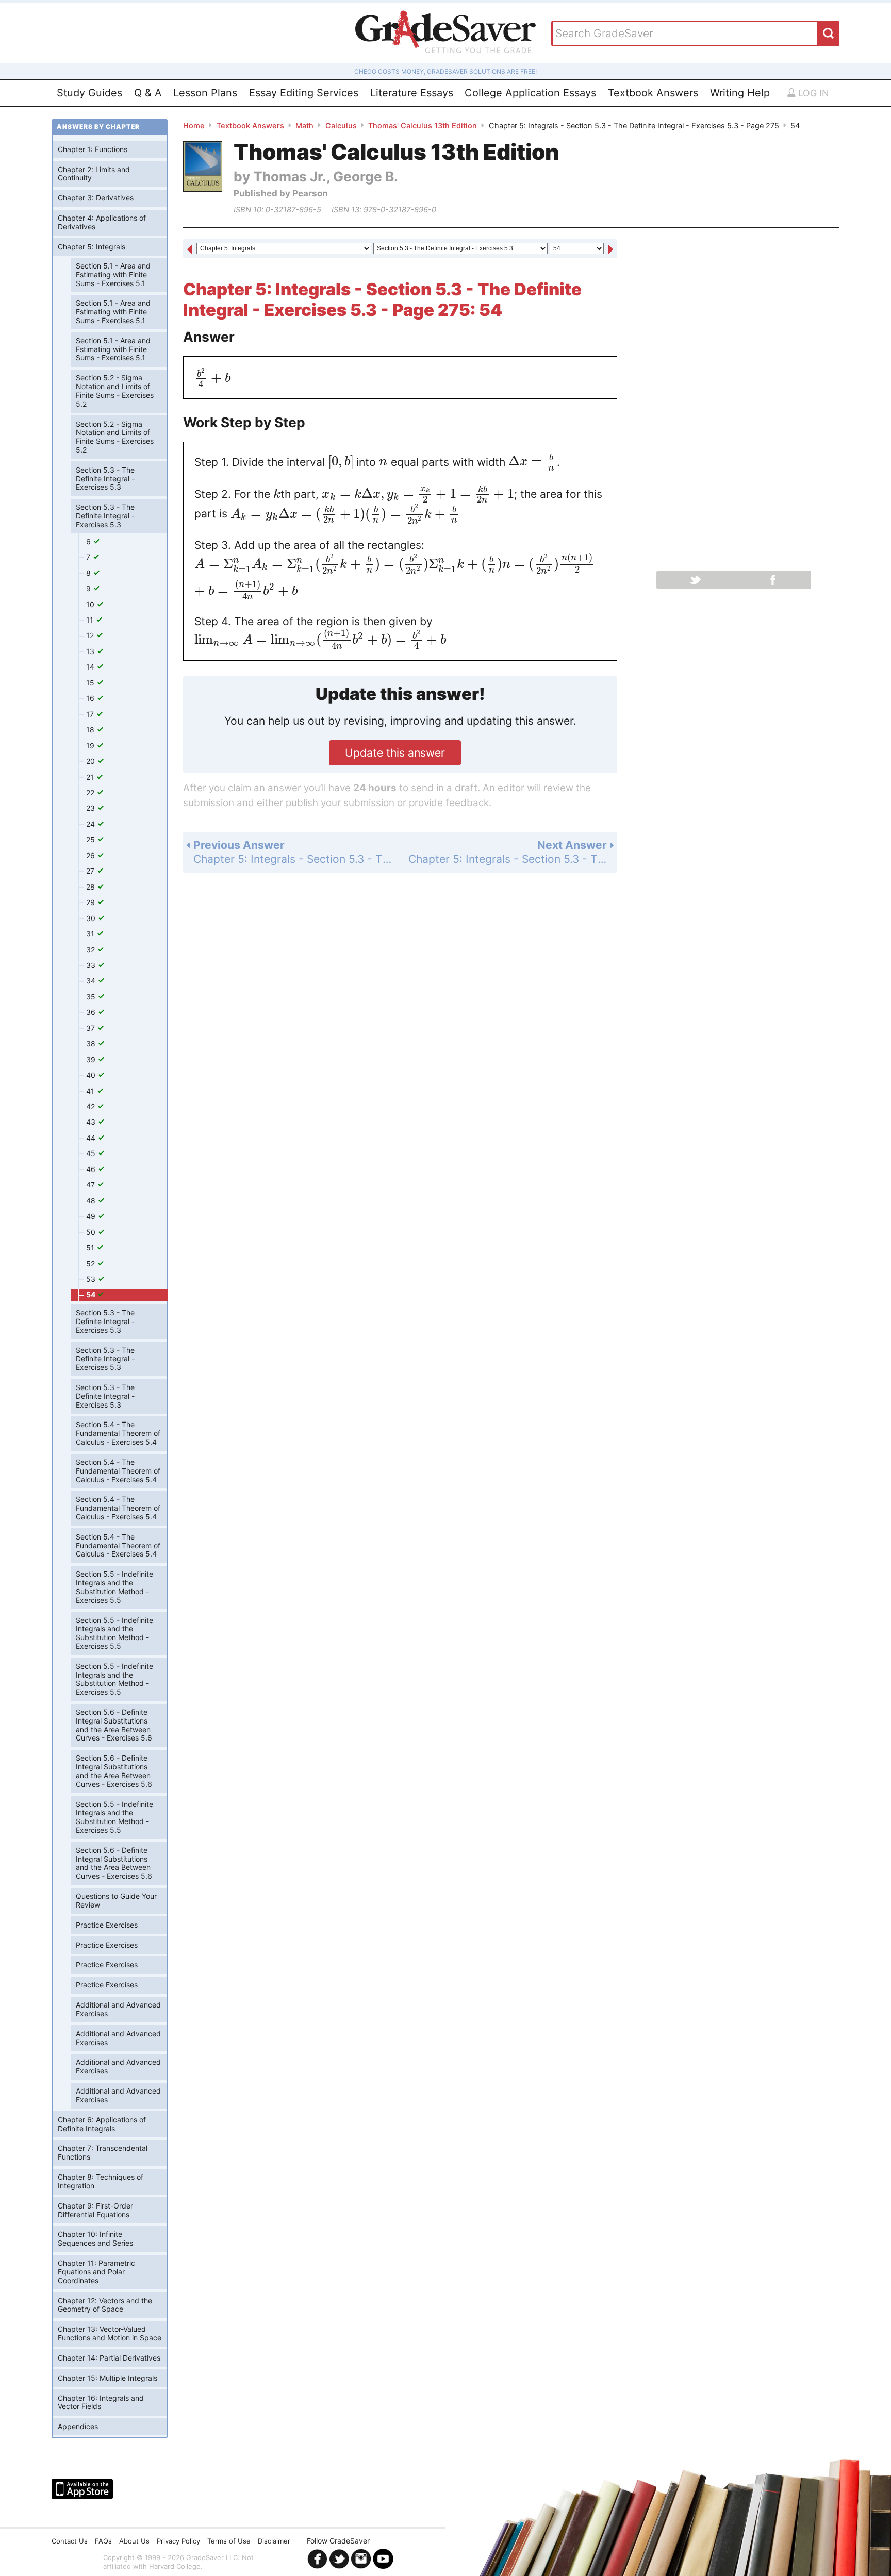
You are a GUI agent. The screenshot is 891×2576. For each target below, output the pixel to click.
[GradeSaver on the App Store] (82, 2489)
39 (92, 1059)
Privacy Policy (178, 2541)
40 (92, 1075)
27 (91, 871)
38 (92, 1043)
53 (92, 1279)
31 (91, 934)
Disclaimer (274, 2541)
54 (92, 1294)
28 (92, 887)
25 (92, 839)
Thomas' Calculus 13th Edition (423, 126)
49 (92, 1216)
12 (91, 635)
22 (91, 792)
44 (92, 1138)
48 (92, 1201)
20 (92, 761)
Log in (812, 93)
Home (194, 126)
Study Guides (89, 93)
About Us (134, 2541)
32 (92, 950)
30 (92, 918)
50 (92, 1232)
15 (91, 683)
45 (92, 1153)
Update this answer (395, 753)
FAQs (103, 2541)
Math (304, 126)
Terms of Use (229, 2541)
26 (92, 855)
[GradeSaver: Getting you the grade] (445, 33)
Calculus (341, 126)
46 (92, 1169)
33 (92, 965)
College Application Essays (530, 93)
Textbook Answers (653, 93)
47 (92, 1185)
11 (91, 620)
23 (92, 808)
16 (91, 698)
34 (92, 981)
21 (91, 777)
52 (92, 1264)
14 (91, 667)
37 (92, 1028)
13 (91, 651)
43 (92, 1122)
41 (91, 1091)
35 (92, 997)
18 (91, 730)
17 (91, 714)
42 (92, 1106)
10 (91, 604)
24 (92, 824)
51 (91, 1248)
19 (91, 746)
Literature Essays (412, 93)
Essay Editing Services (304, 93)
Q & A (148, 93)
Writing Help (740, 93)
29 (92, 902)
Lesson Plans (205, 93)
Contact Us (70, 2541)
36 (92, 1012)
